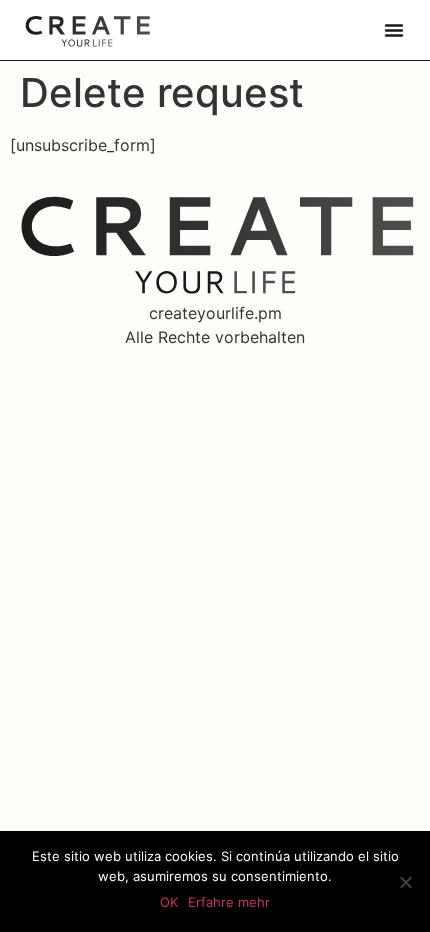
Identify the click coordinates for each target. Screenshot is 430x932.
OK (169, 902)
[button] (394, 30)
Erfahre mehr (229, 902)
